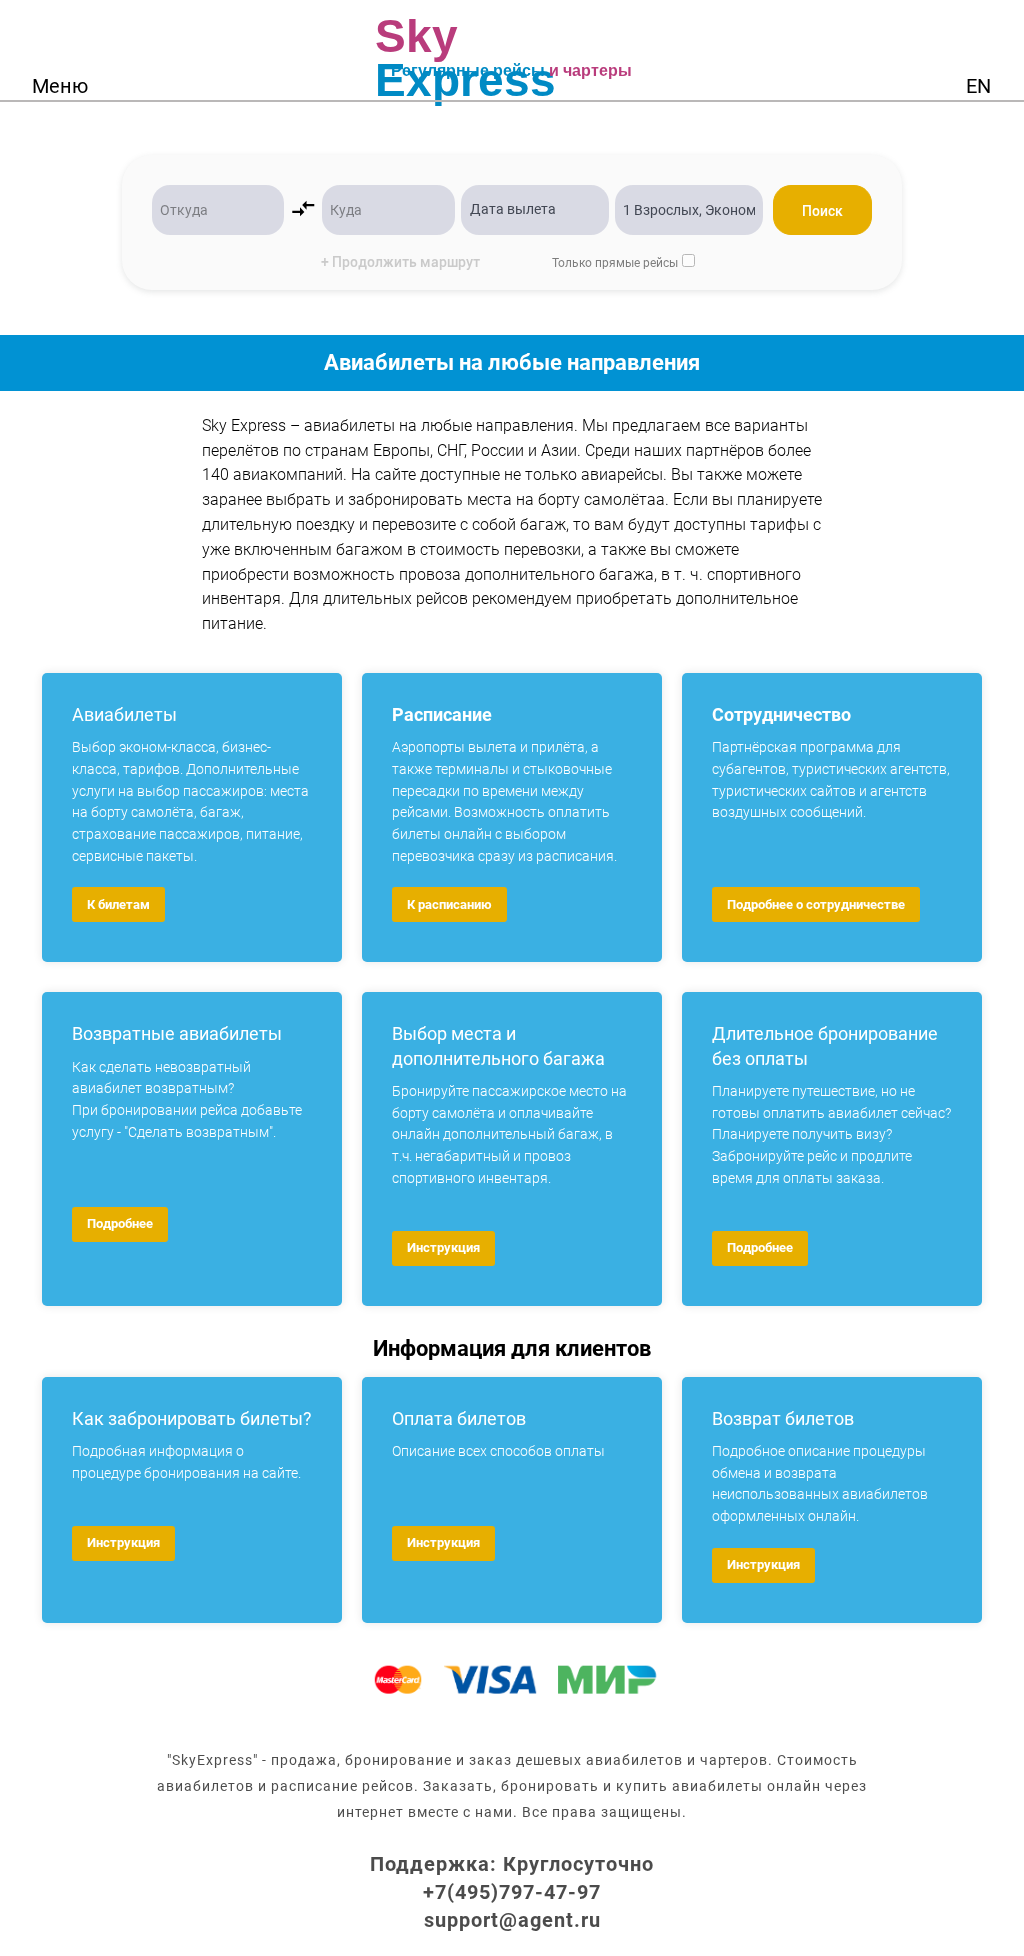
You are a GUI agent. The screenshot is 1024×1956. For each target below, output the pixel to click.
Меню (60, 86)
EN (978, 86)
